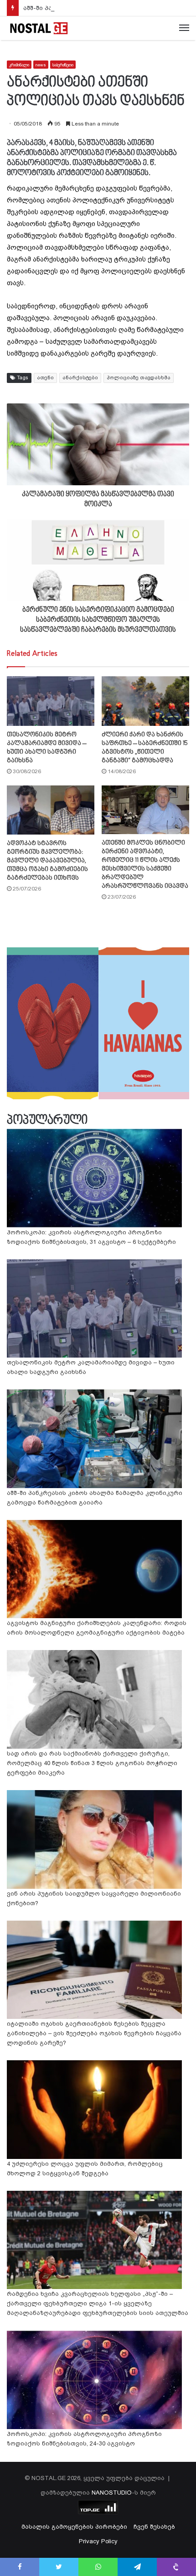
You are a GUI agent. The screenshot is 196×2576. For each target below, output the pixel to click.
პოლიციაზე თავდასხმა (139, 378)
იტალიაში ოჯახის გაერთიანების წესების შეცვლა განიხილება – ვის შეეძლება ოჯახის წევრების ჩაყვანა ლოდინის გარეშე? (94, 2033)
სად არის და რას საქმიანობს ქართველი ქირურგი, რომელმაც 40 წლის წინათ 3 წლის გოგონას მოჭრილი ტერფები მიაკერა (92, 1763)
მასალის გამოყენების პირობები (74, 2527)
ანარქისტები (80, 378)
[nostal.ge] (39, 28)
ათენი (45, 378)
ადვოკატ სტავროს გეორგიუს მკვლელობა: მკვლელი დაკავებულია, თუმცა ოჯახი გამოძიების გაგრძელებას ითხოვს (47, 861)
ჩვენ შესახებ (154, 2527)
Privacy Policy (98, 2541)
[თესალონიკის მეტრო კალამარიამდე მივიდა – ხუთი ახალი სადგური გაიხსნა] (51, 701)
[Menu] (184, 28)
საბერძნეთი (63, 65)
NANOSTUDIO (112, 2493)
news (41, 65)
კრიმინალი (19, 65)
